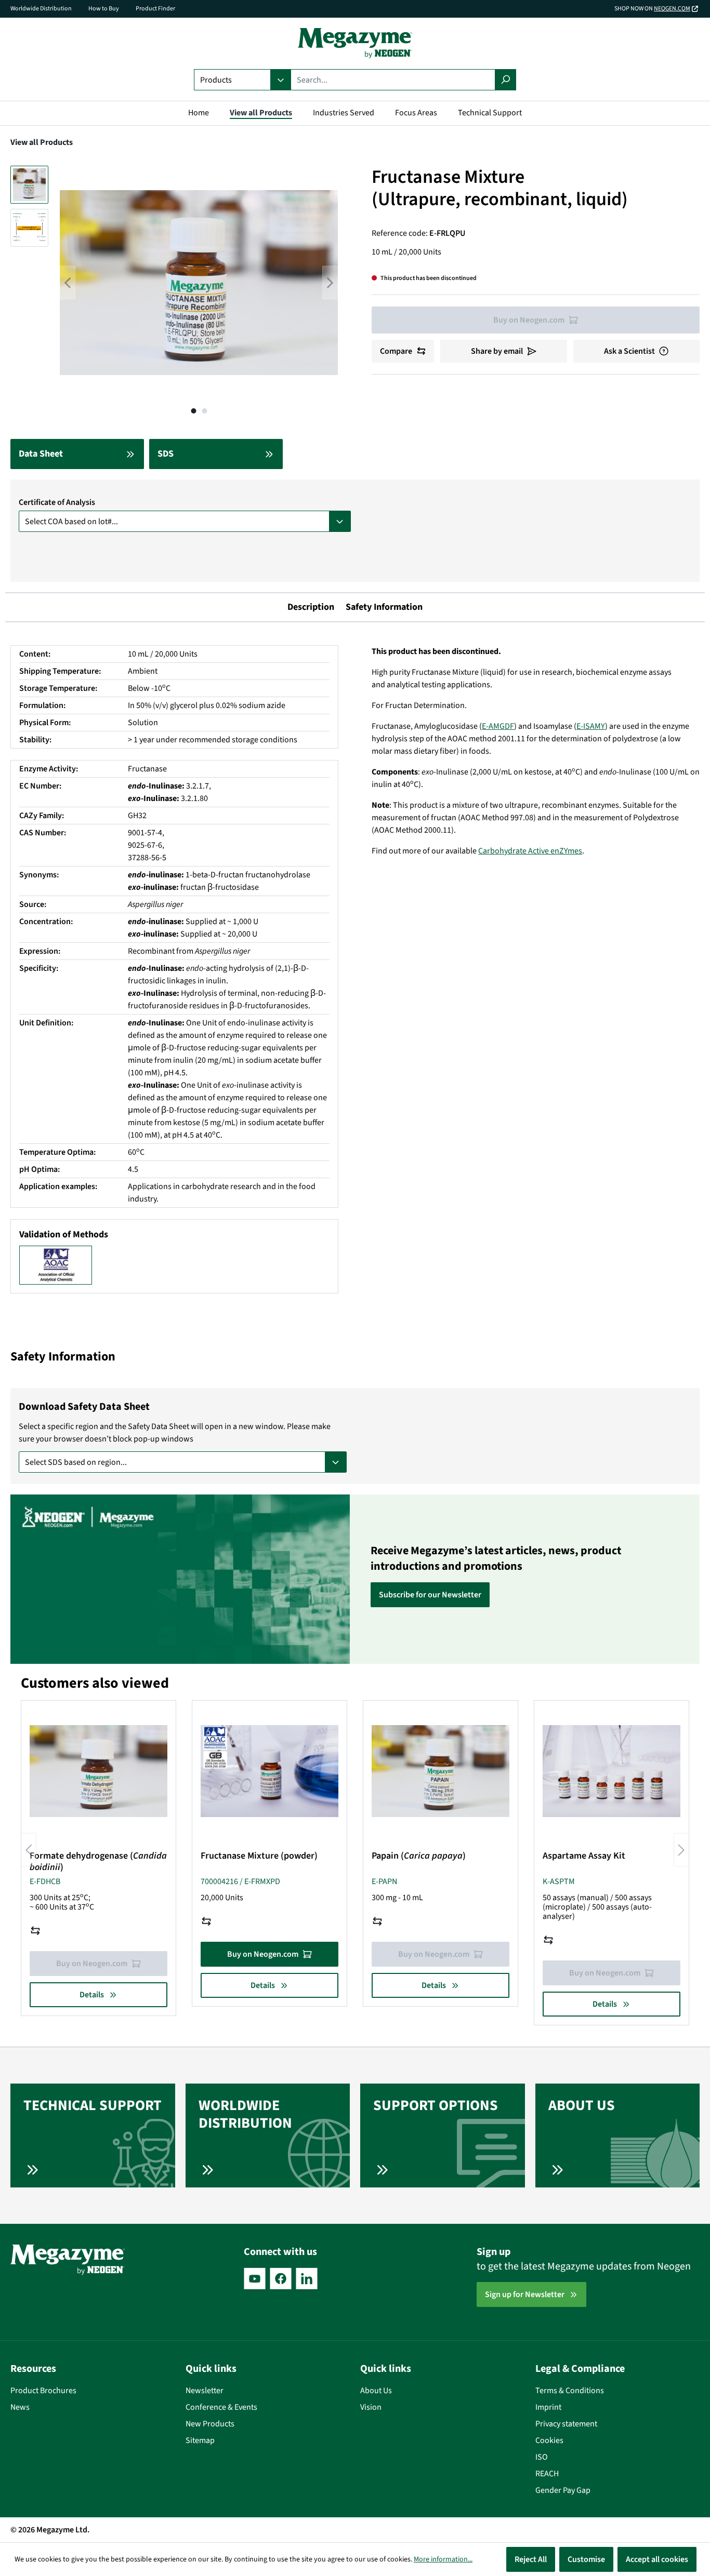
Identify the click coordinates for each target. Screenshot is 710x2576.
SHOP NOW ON (652, 9)
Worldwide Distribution (41, 9)
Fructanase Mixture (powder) (259, 1856)
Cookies (549, 2440)
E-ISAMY (591, 726)
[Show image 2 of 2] (204, 411)
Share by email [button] (497, 351)
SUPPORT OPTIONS (436, 2105)
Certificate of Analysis (57, 502)
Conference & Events (221, 2407)
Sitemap (200, 2440)
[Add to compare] (35, 1931)
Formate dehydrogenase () (98, 1862)
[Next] (330, 283)
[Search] (505, 80)
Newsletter (205, 2391)
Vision (371, 2407)
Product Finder (155, 9)
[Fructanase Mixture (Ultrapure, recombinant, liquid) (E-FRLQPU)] (199, 283)
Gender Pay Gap (563, 2490)
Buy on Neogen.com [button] (263, 1954)
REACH (547, 2474)
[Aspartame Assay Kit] (612, 1771)
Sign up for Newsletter (525, 2294)
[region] (174, 293)
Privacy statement (566, 2424)
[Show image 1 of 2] (193, 411)
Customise (586, 2559)
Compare (396, 351)
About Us (376, 2391)
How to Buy (104, 9)
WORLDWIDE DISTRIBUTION (245, 2114)
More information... (443, 2559)
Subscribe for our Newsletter (430, 1595)
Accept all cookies (657, 2559)
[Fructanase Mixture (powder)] (269, 1771)
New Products (210, 2424)
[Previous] (68, 283)
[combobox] (393, 80)
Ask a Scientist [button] (629, 351)
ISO (542, 2457)
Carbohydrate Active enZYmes (530, 851)
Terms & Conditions (570, 2391)
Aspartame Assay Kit (584, 1856)
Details (92, 1995)
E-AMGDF (498, 726)
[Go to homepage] (355, 43)
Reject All (531, 2559)
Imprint (548, 2407)
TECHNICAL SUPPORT (93, 2105)
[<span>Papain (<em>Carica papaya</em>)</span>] (441, 1771)
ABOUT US (582, 2105)
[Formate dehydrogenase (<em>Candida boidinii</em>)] (98, 1771)
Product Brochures (43, 2391)
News (20, 2407)
